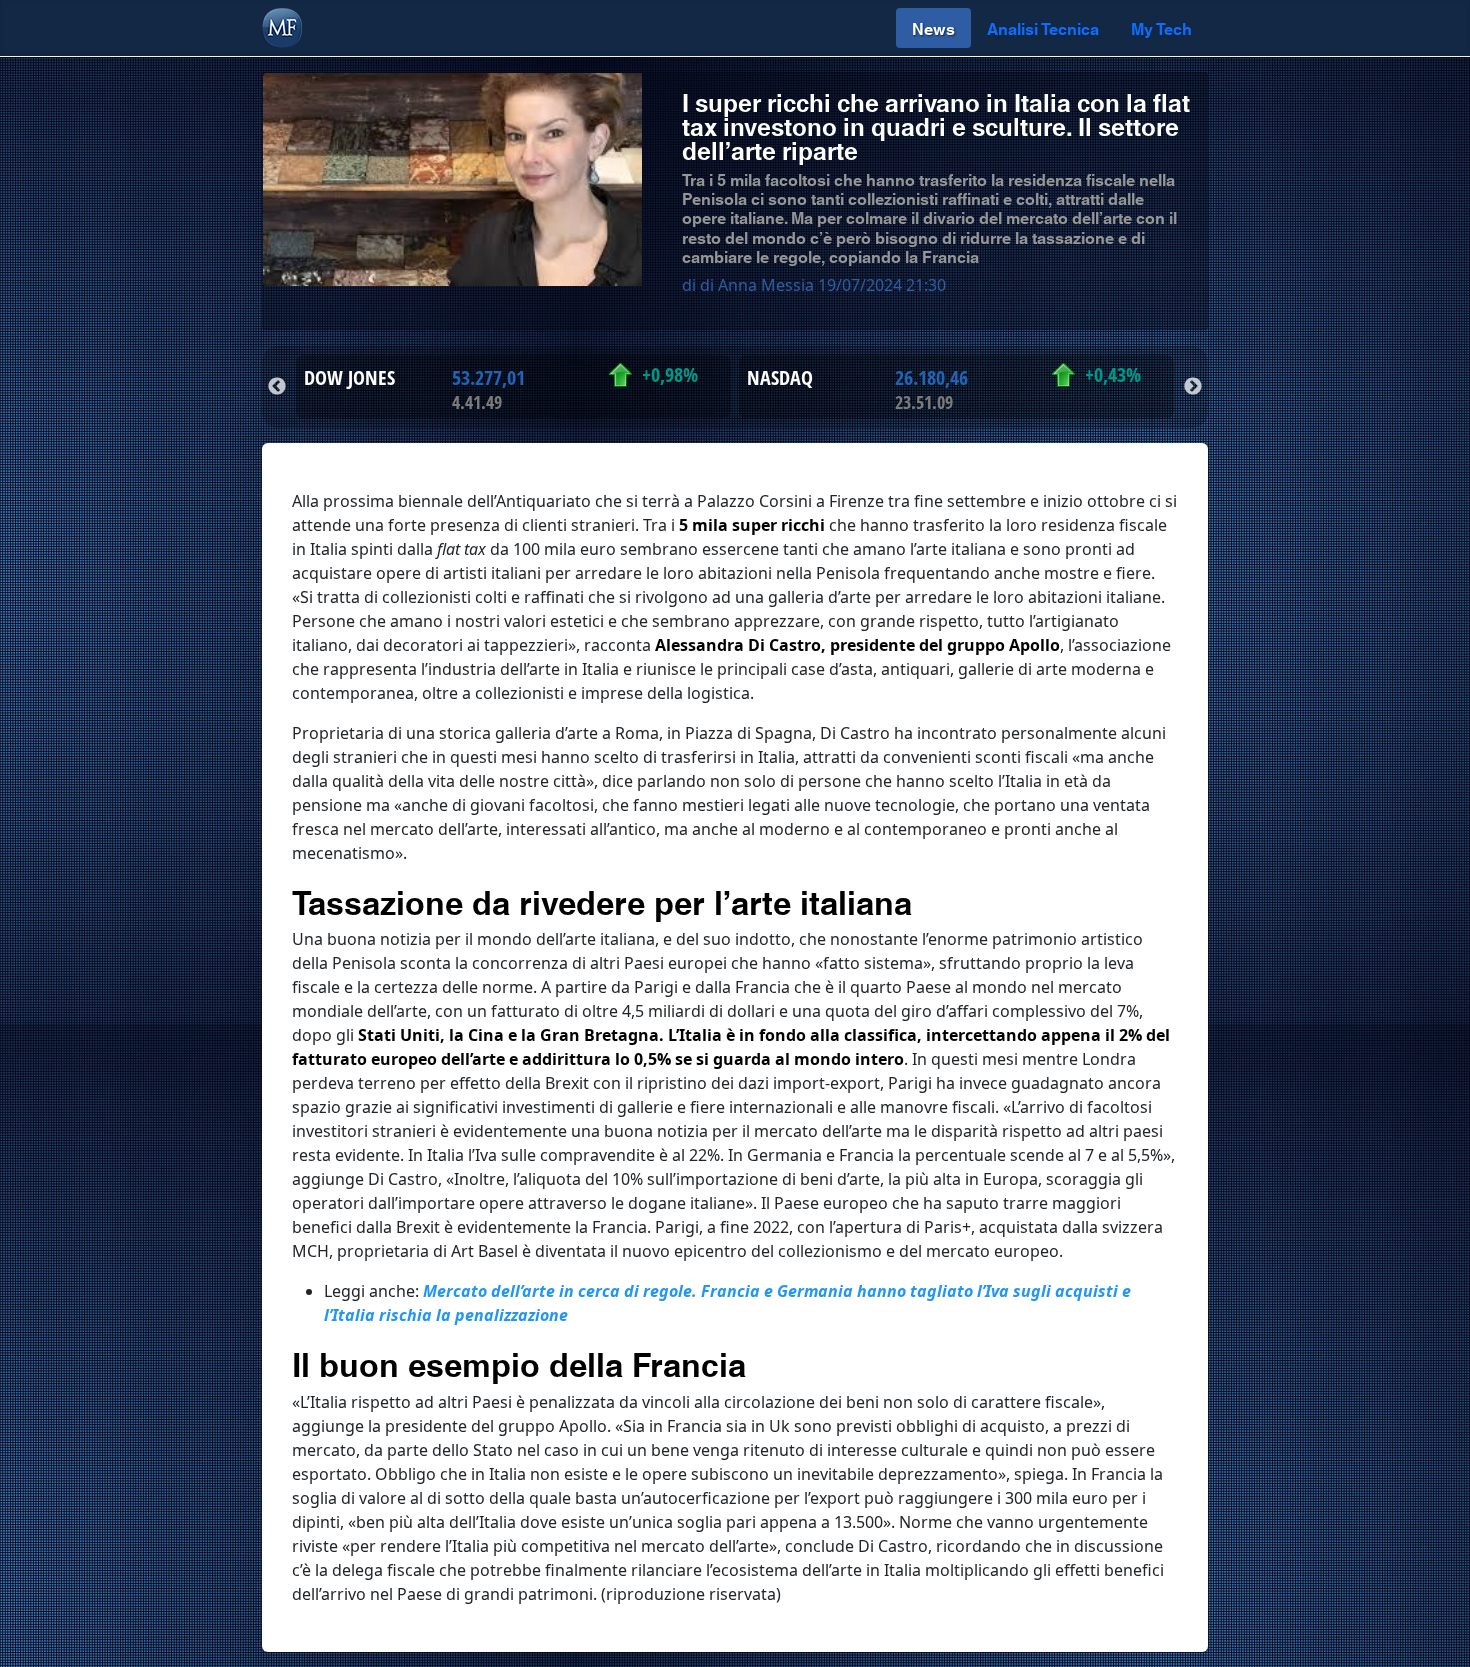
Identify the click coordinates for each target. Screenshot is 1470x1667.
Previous (277, 387)
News (933, 27)
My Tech (1161, 27)
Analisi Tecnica (1043, 27)
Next (1193, 387)
